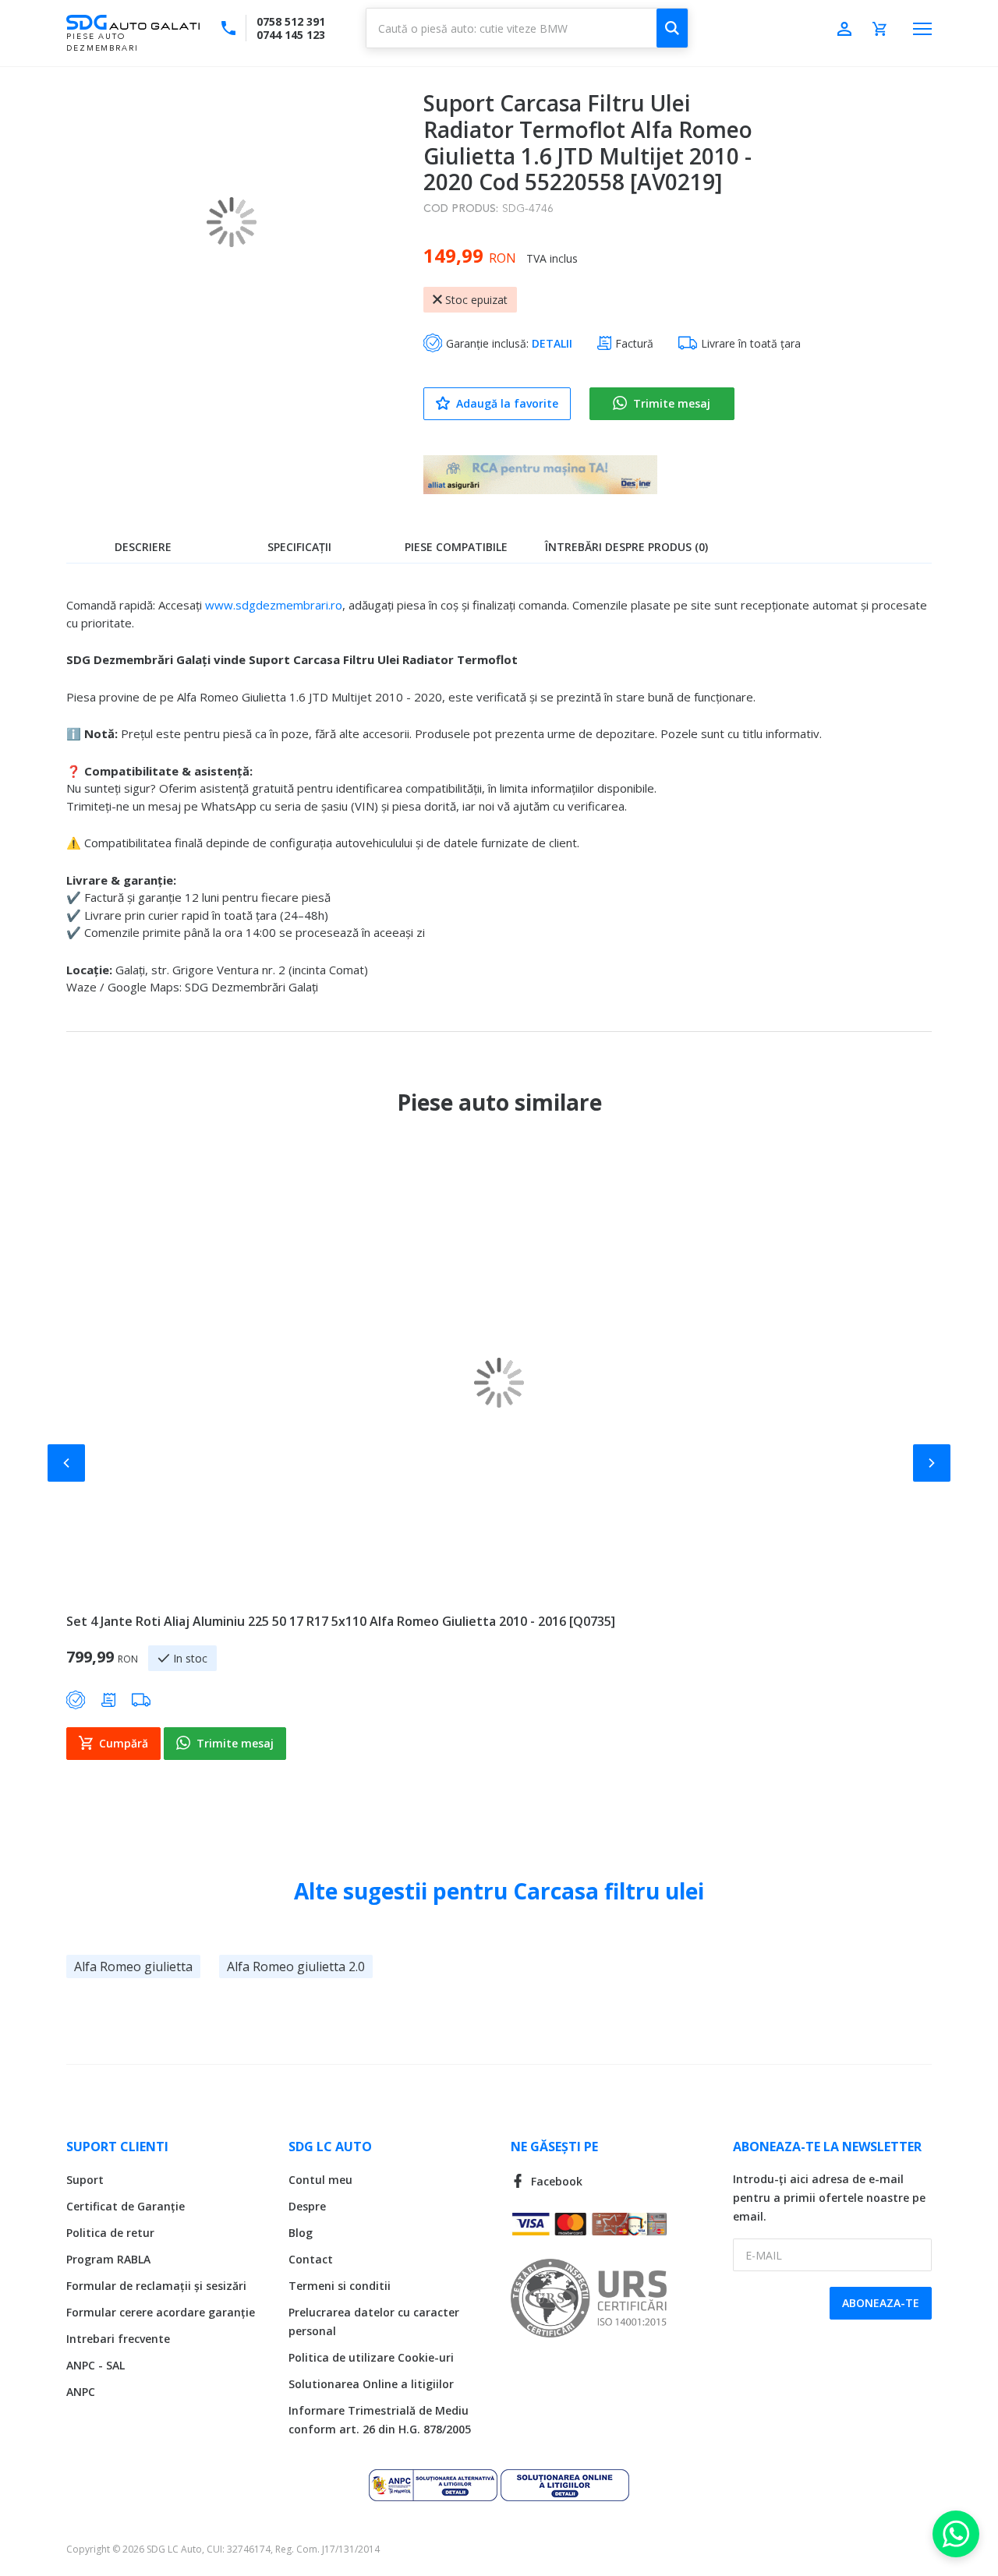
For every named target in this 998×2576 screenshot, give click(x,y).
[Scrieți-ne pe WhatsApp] (956, 2534)
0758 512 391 (291, 21)
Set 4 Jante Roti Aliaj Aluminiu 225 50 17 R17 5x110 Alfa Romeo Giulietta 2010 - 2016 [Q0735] (341, 1621)
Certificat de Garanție (126, 2206)
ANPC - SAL (96, 2365)
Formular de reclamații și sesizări (156, 2286)
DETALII (552, 343)
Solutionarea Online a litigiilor (371, 2384)
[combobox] (527, 28)
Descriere (143, 547)
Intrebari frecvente (118, 2339)
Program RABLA (108, 2259)
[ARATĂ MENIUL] (922, 29)
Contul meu (320, 2180)
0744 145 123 (291, 35)
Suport (85, 2180)
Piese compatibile (456, 547)
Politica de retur (110, 2233)
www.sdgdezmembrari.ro (274, 605)
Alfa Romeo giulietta (133, 1966)
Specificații (299, 547)
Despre (307, 2206)
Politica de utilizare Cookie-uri (371, 2357)
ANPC (81, 2392)
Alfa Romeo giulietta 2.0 (296, 1966)
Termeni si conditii (340, 2286)
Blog (301, 2233)
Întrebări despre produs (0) (626, 547)
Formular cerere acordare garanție (161, 2312)
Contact (311, 2259)
